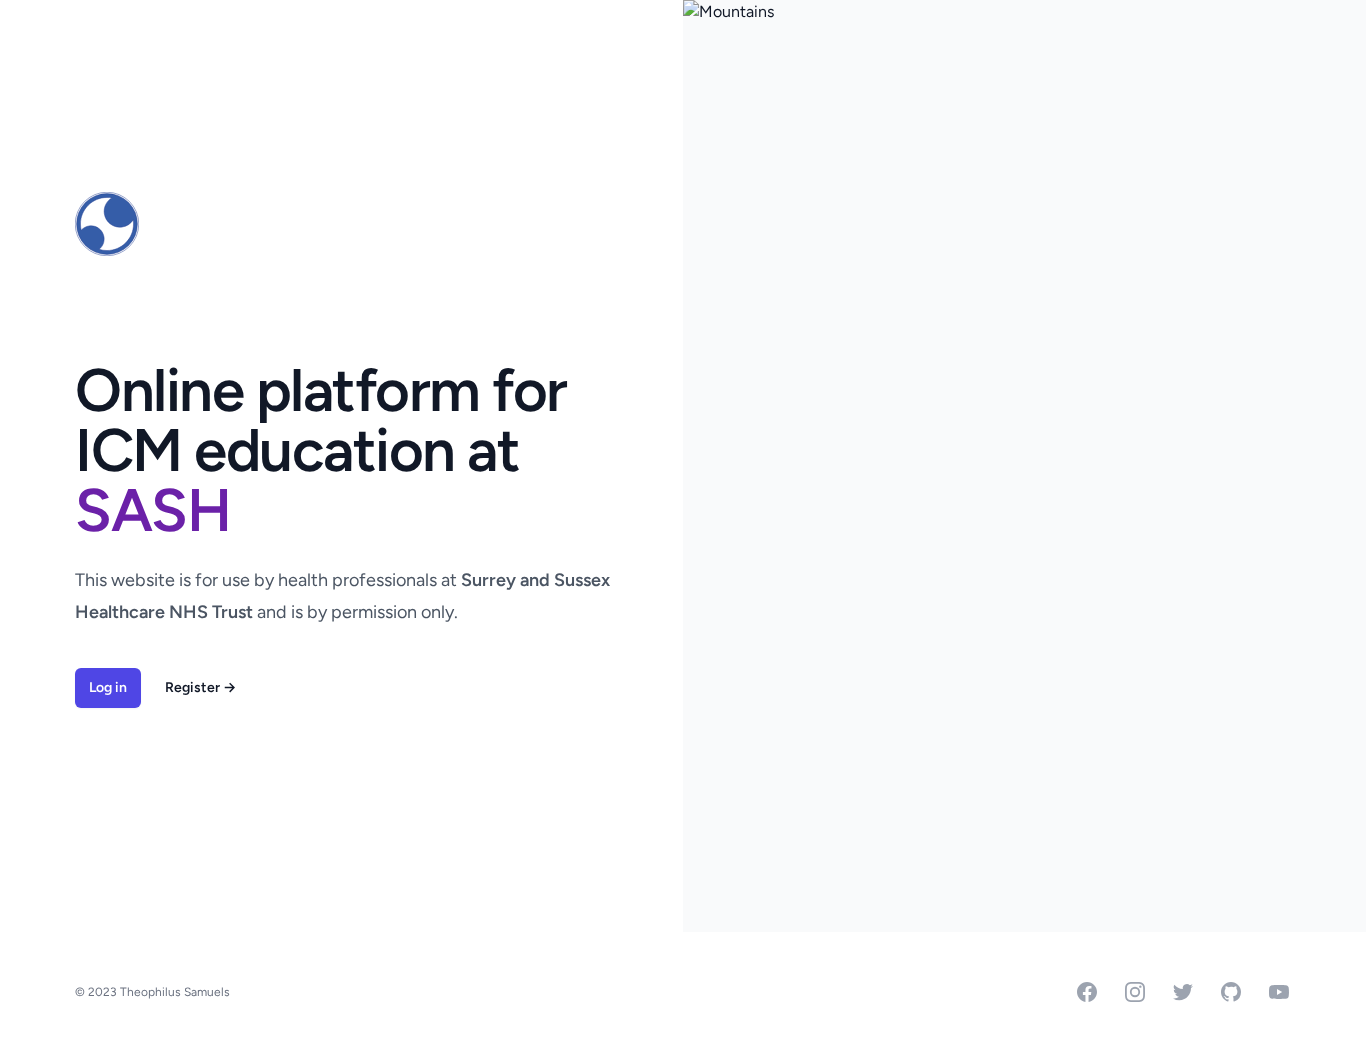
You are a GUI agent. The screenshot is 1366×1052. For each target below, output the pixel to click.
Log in (108, 687)
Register (200, 687)
